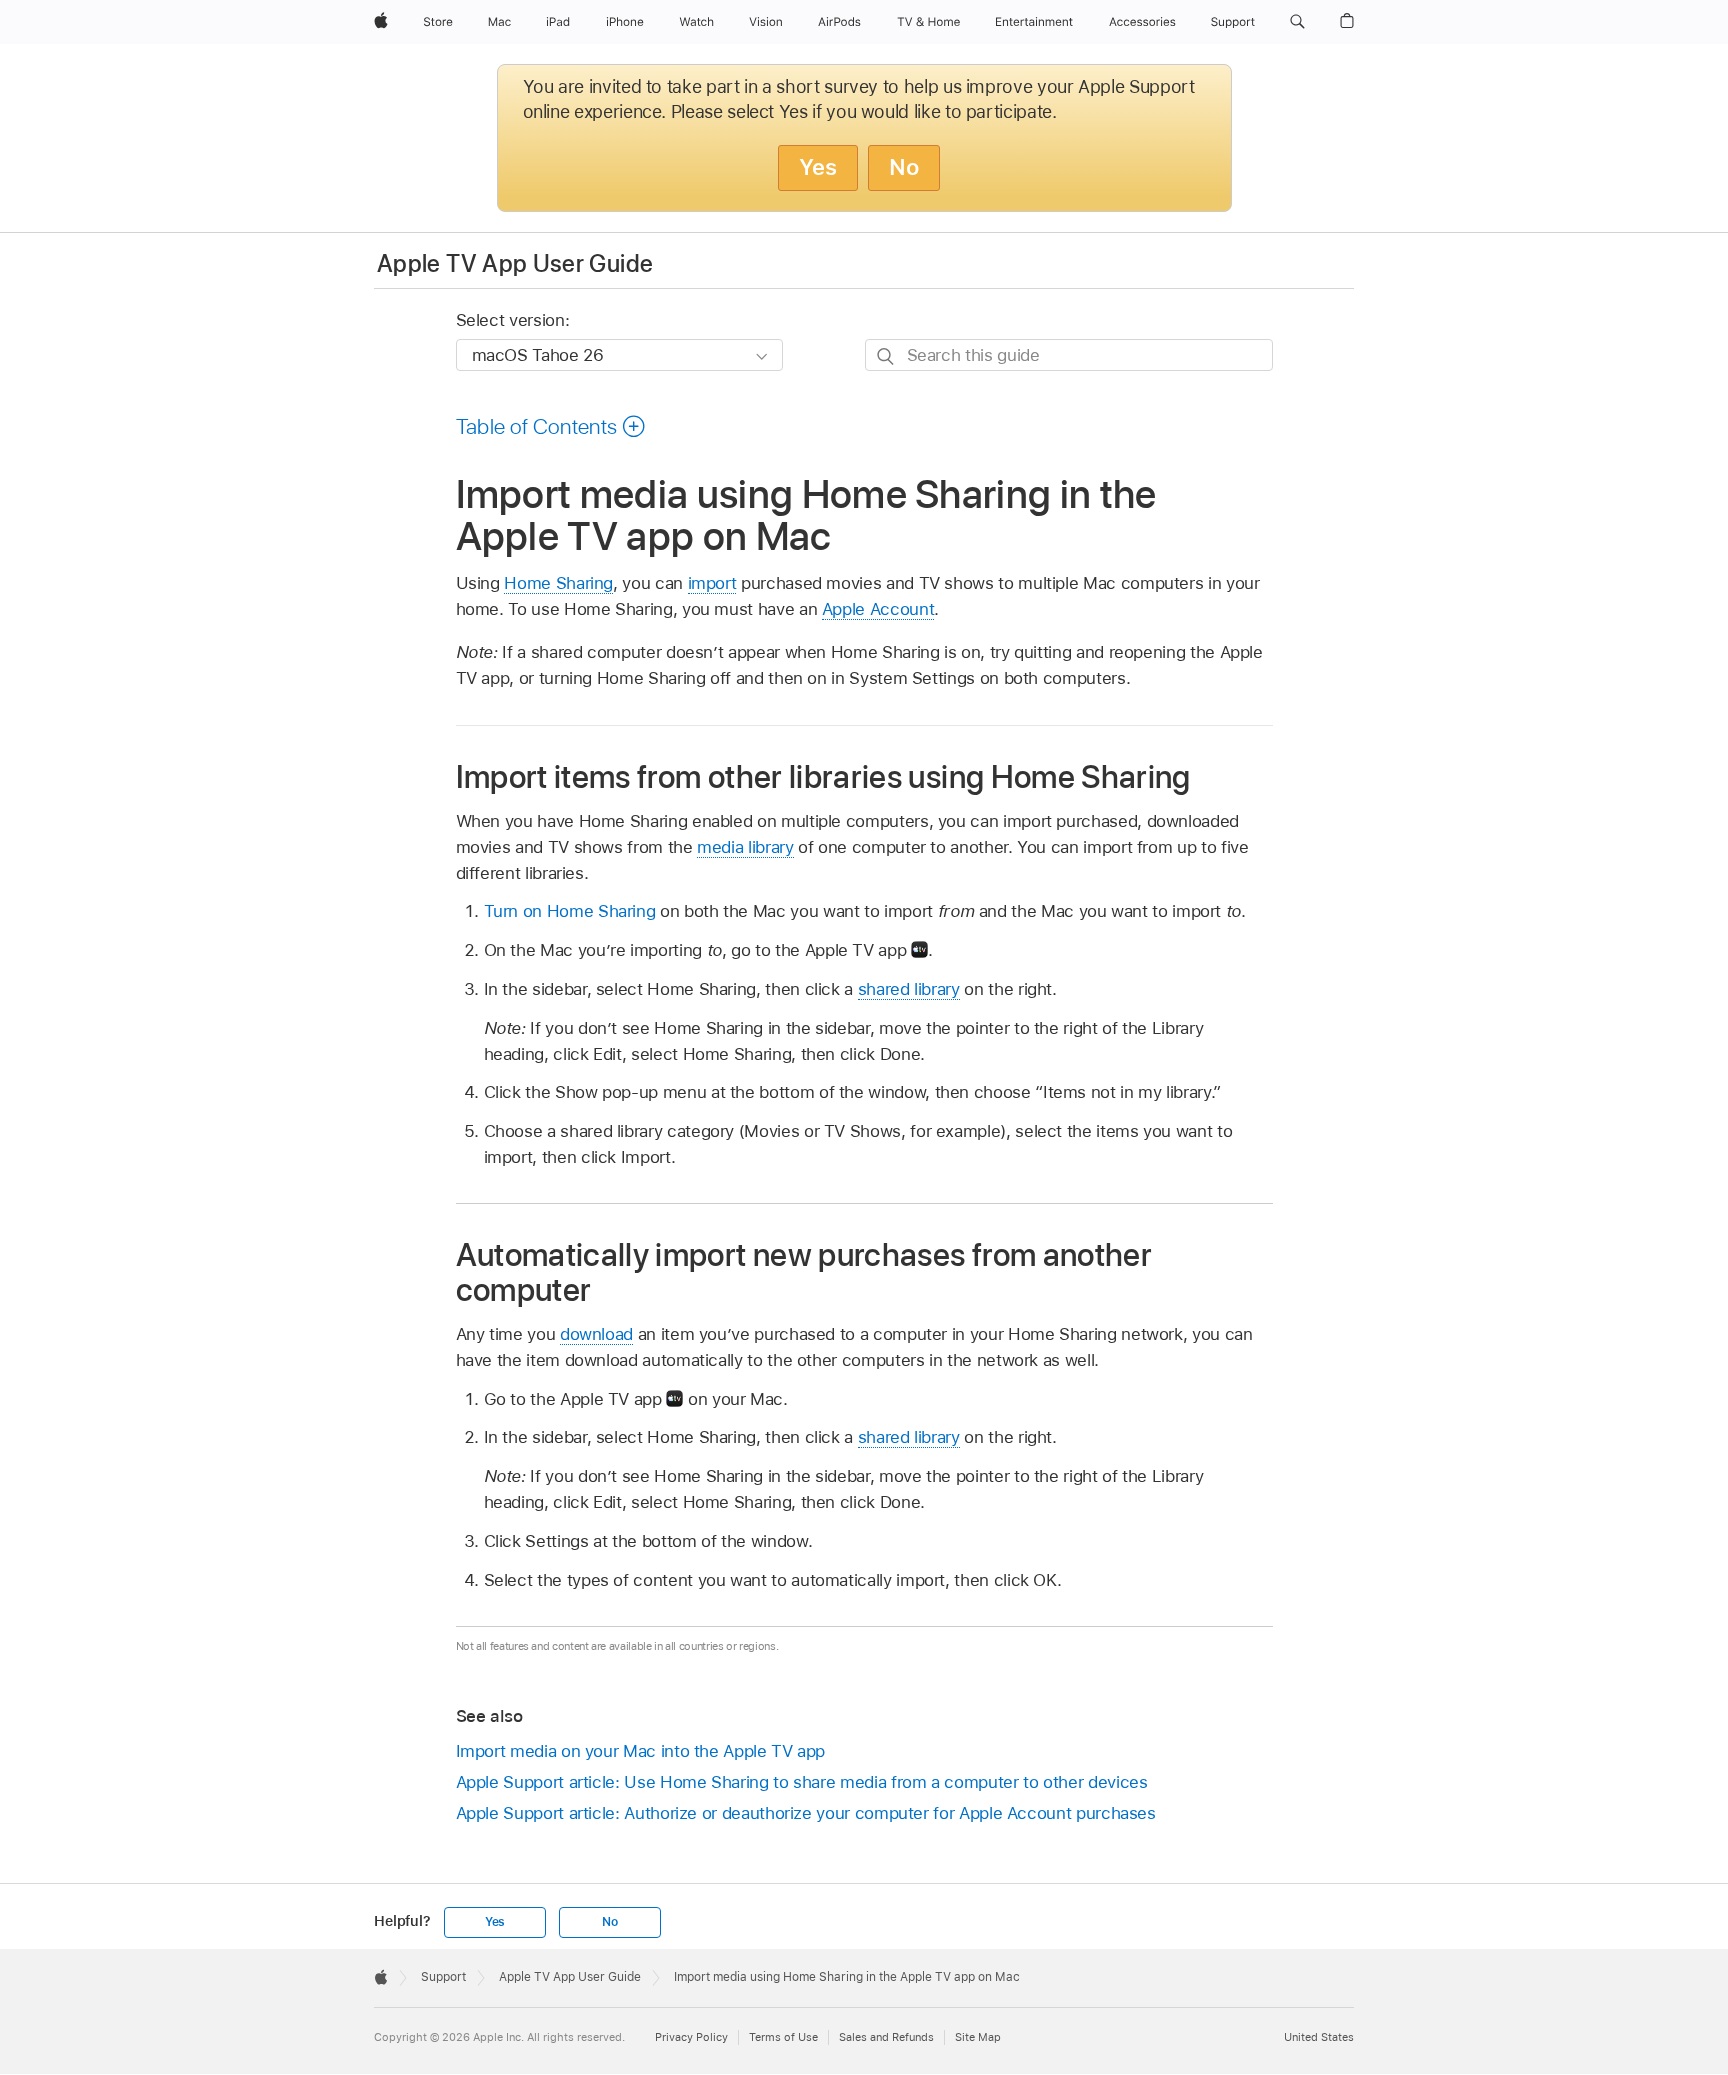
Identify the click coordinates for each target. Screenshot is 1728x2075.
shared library (909, 989)
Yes (818, 167)
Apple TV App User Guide (515, 263)
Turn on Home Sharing (570, 911)
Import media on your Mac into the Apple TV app (641, 1751)
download (596, 1334)
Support (443, 1977)
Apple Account (878, 609)
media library (745, 847)
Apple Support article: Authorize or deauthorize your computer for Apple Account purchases (806, 1813)
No (904, 167)
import (712, 583)
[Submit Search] (886, 355)
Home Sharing (558, 583)
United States (1319, 2037)
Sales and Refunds (886, 2037)
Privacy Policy (691, 2037)
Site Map (978, 2037)
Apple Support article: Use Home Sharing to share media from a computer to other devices (802, 1782)
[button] (1297, 22)
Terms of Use (783, 2037)
